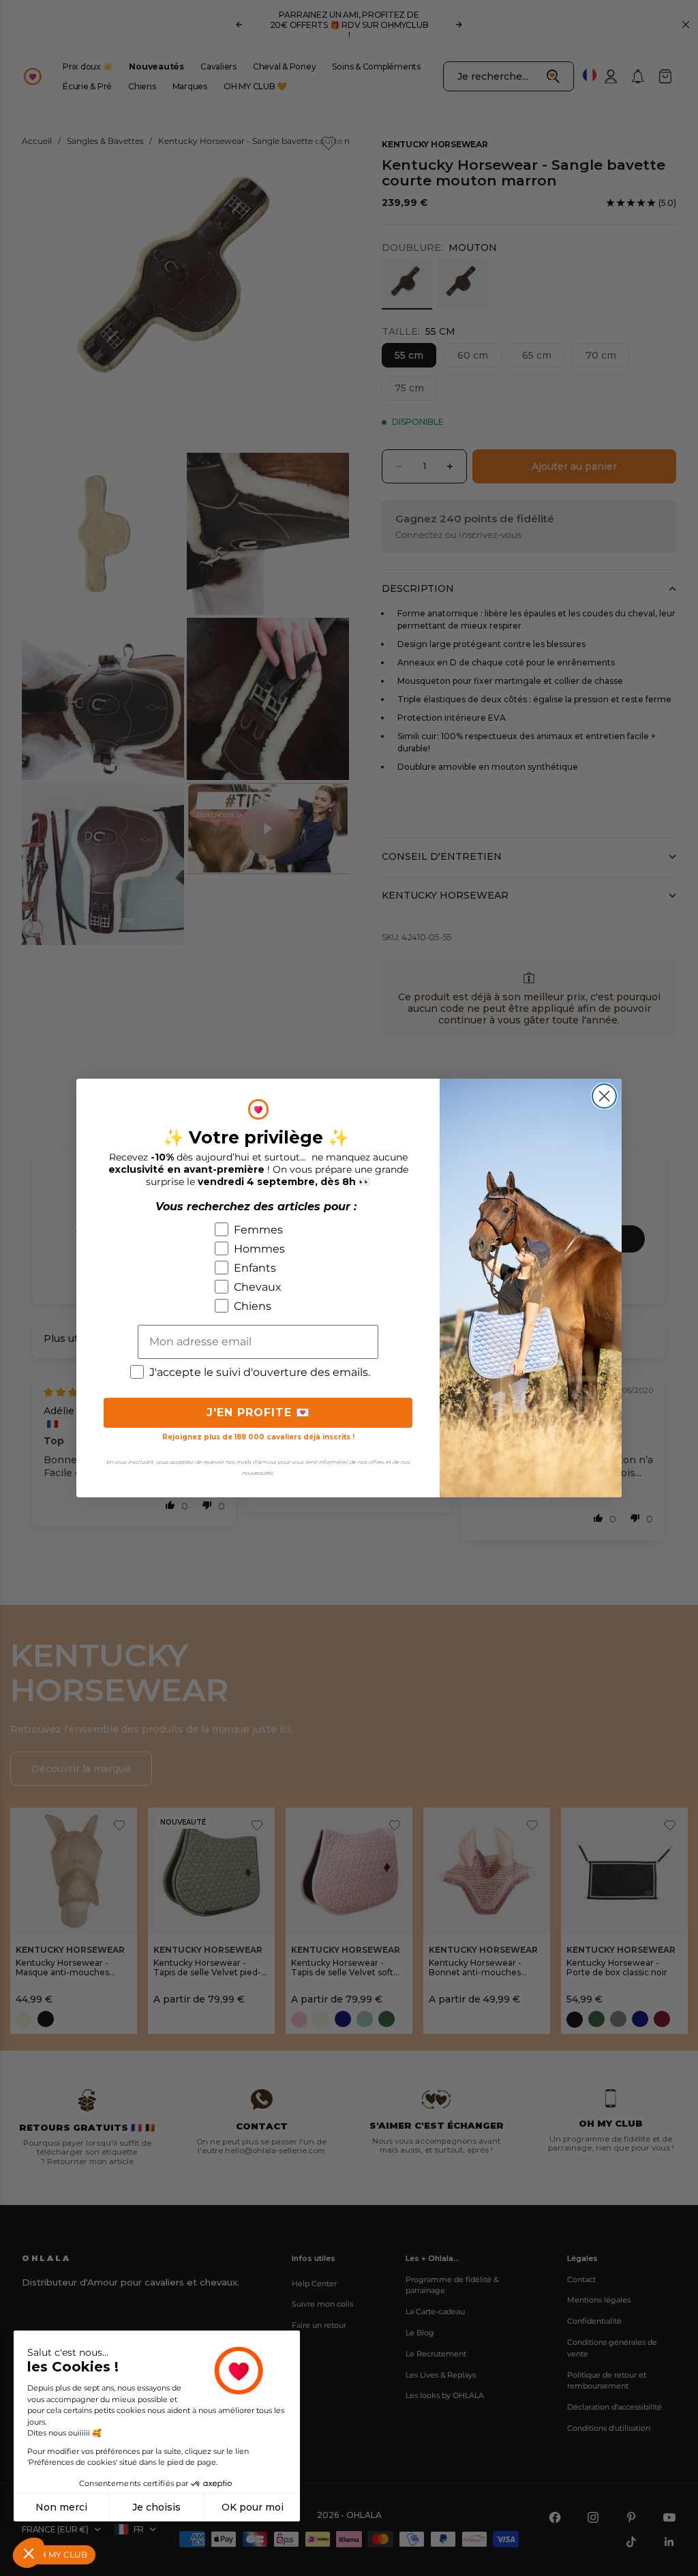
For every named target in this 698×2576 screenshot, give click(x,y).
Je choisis (156, 2507)
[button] (29, 2553)
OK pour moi (253, 2507)
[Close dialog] (604, 1096)
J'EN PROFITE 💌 (258, 1412)
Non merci (61, 2507)
